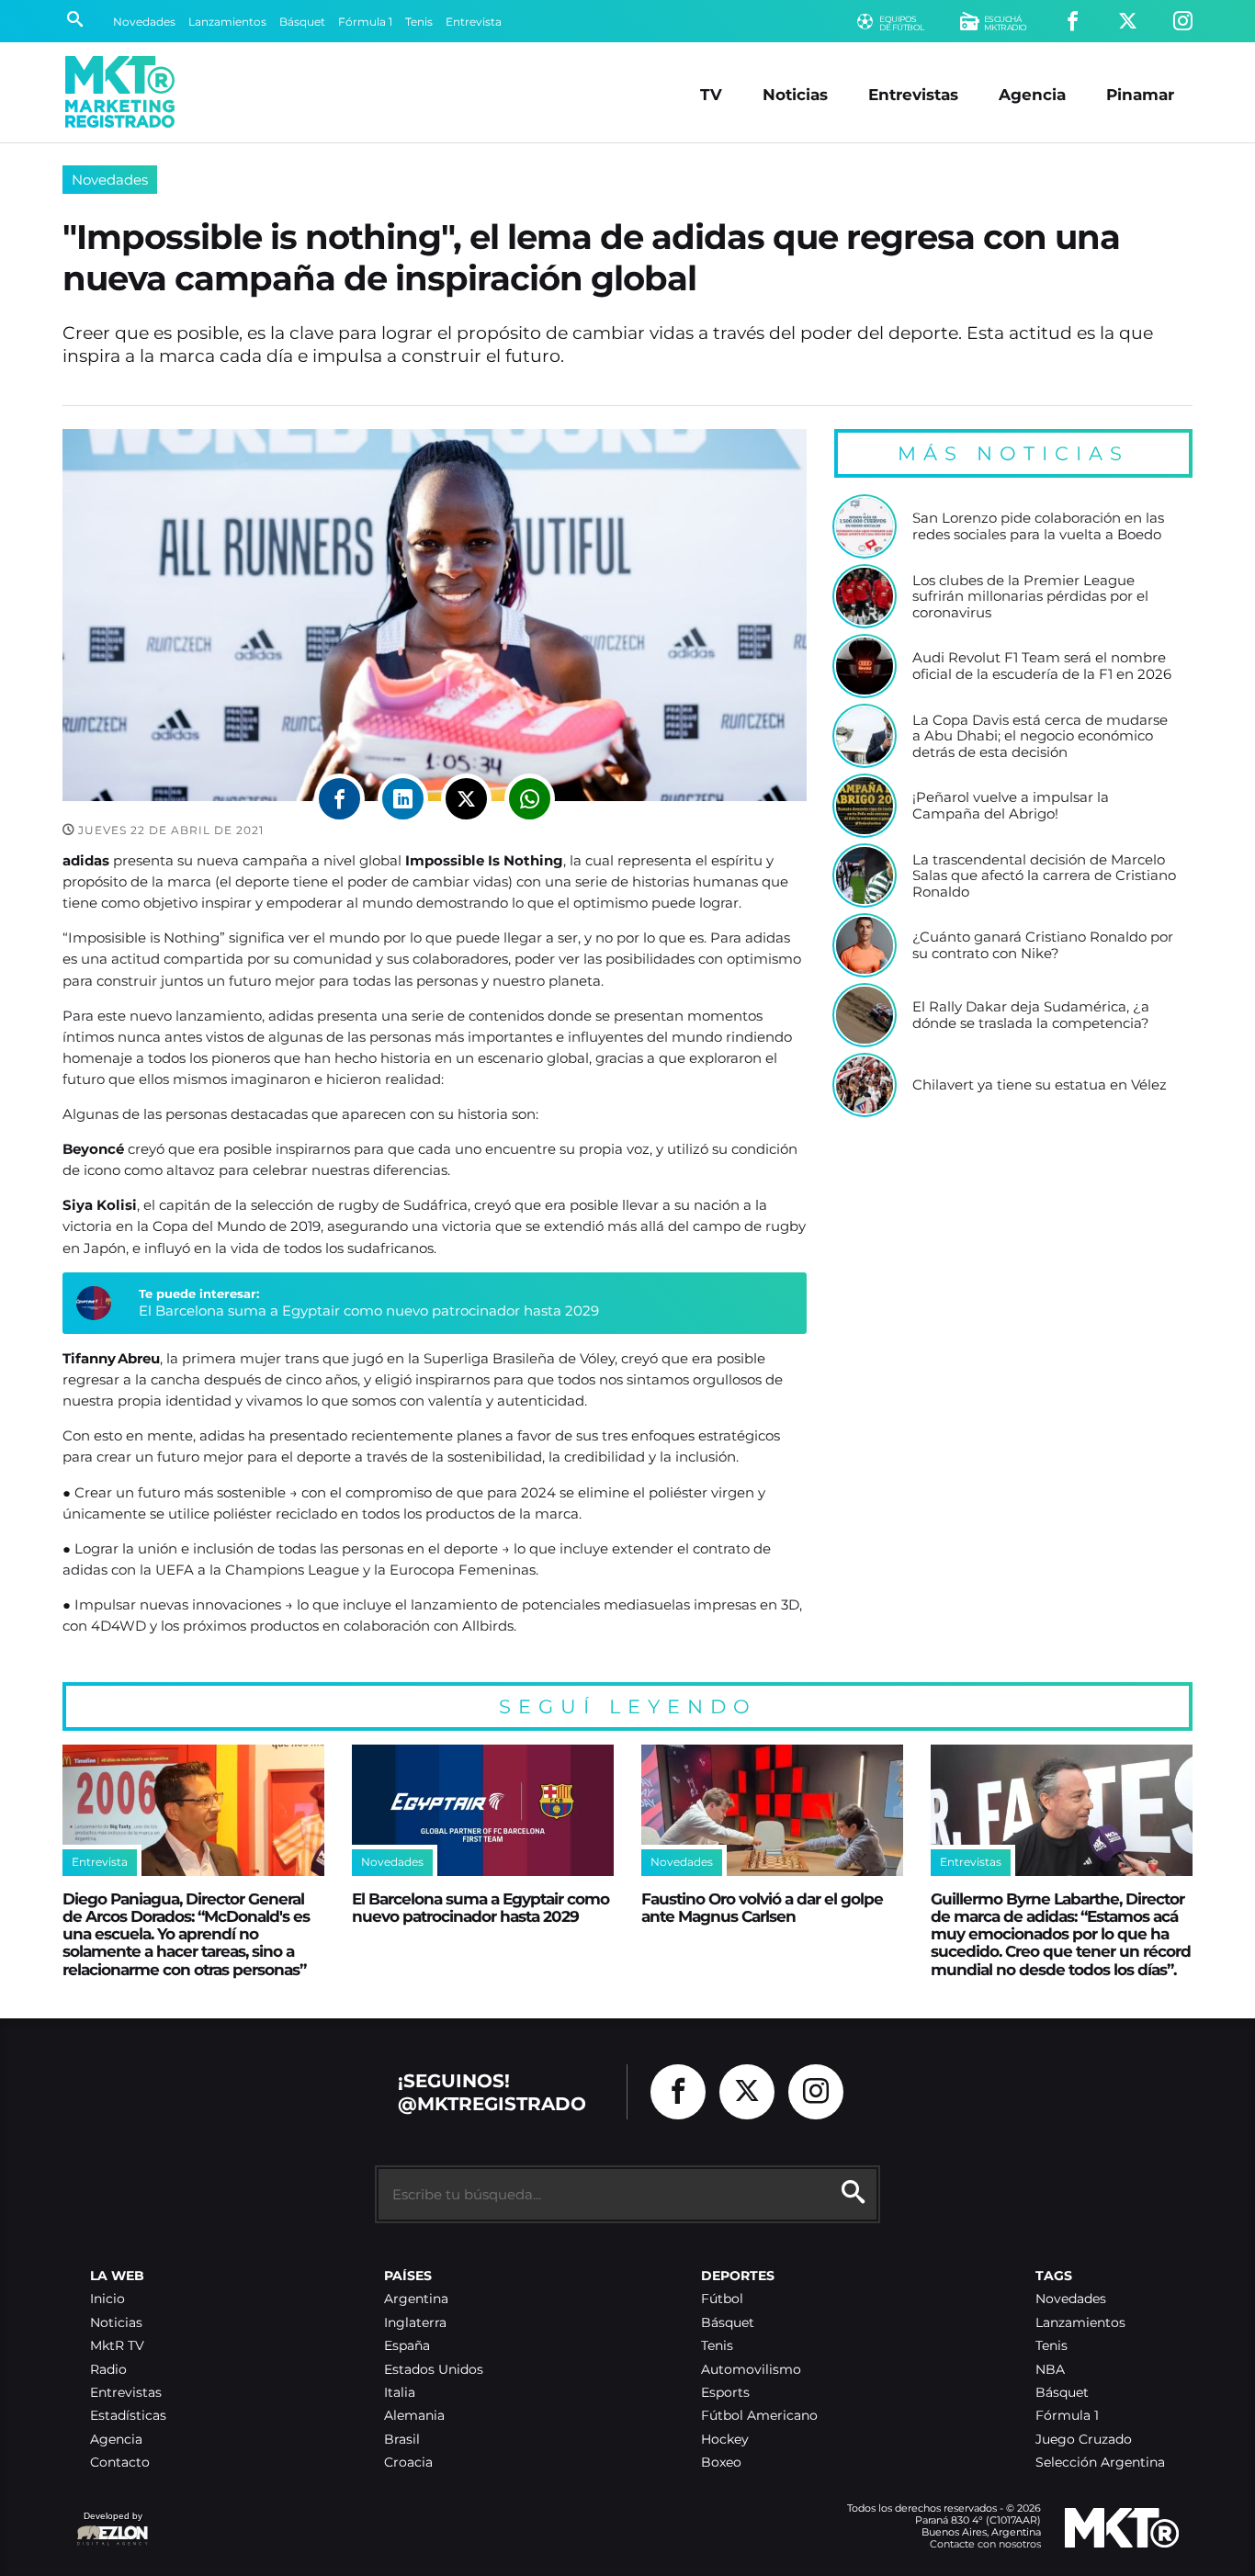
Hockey (725, 2440)
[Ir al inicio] (120, 92)
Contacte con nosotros (985, 2544)
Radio (108, 2370)
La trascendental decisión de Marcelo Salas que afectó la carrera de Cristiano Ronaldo (1044, 876)
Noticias (795, 94)
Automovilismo (751, 2370)
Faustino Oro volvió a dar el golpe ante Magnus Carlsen (762, 1907)
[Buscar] (75, 21)
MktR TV (117, 2346)
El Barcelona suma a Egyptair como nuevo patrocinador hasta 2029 (369, 1311)
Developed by (109, 2525)
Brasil (402, 2440)
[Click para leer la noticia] (865, 526)
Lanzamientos (227, 22)
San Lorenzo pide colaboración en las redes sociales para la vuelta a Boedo (1038, 526)
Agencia (1032, 94)
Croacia (408, 2463)
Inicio (107, 2299)
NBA (1050, 2370)
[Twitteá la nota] (466, 799)
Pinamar (1140, 94)
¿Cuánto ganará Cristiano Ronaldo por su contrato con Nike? (1043, 945)
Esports (725, 2393)
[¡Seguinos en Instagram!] (1183, 22)
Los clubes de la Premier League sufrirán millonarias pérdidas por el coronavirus (1030, 597)
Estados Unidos (434, 2370)
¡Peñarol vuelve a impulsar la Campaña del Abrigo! (1011, 805)
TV (711, 94)
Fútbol (722, 2299)
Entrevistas (913, 94)
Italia (400, 2393)
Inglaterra (415, 2323)
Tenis (419, 22)
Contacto (120, 2463)
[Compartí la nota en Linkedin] (403, 799)
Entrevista (474, 22)
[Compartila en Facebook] (339, 799)
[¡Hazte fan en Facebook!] (1073, 22)
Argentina (416, 2299)
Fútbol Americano (759, 2416)
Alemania (414, 2416)
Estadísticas (128, 2416)
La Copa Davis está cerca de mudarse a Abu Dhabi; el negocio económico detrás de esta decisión (1040, 736)
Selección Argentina (1100, 2463)
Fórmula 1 (365, 22)
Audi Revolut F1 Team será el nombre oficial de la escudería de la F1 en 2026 (1042, 666)
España (407, 2346)
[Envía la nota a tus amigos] (530, 799)
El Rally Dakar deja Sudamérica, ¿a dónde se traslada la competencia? (1031, 1015)
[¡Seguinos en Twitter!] (1128, 22)
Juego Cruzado (1084, 2440)
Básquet (302, 22)
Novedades (144, 22)
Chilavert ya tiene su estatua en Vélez (1040, 1085)
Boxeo (721, 2463)
